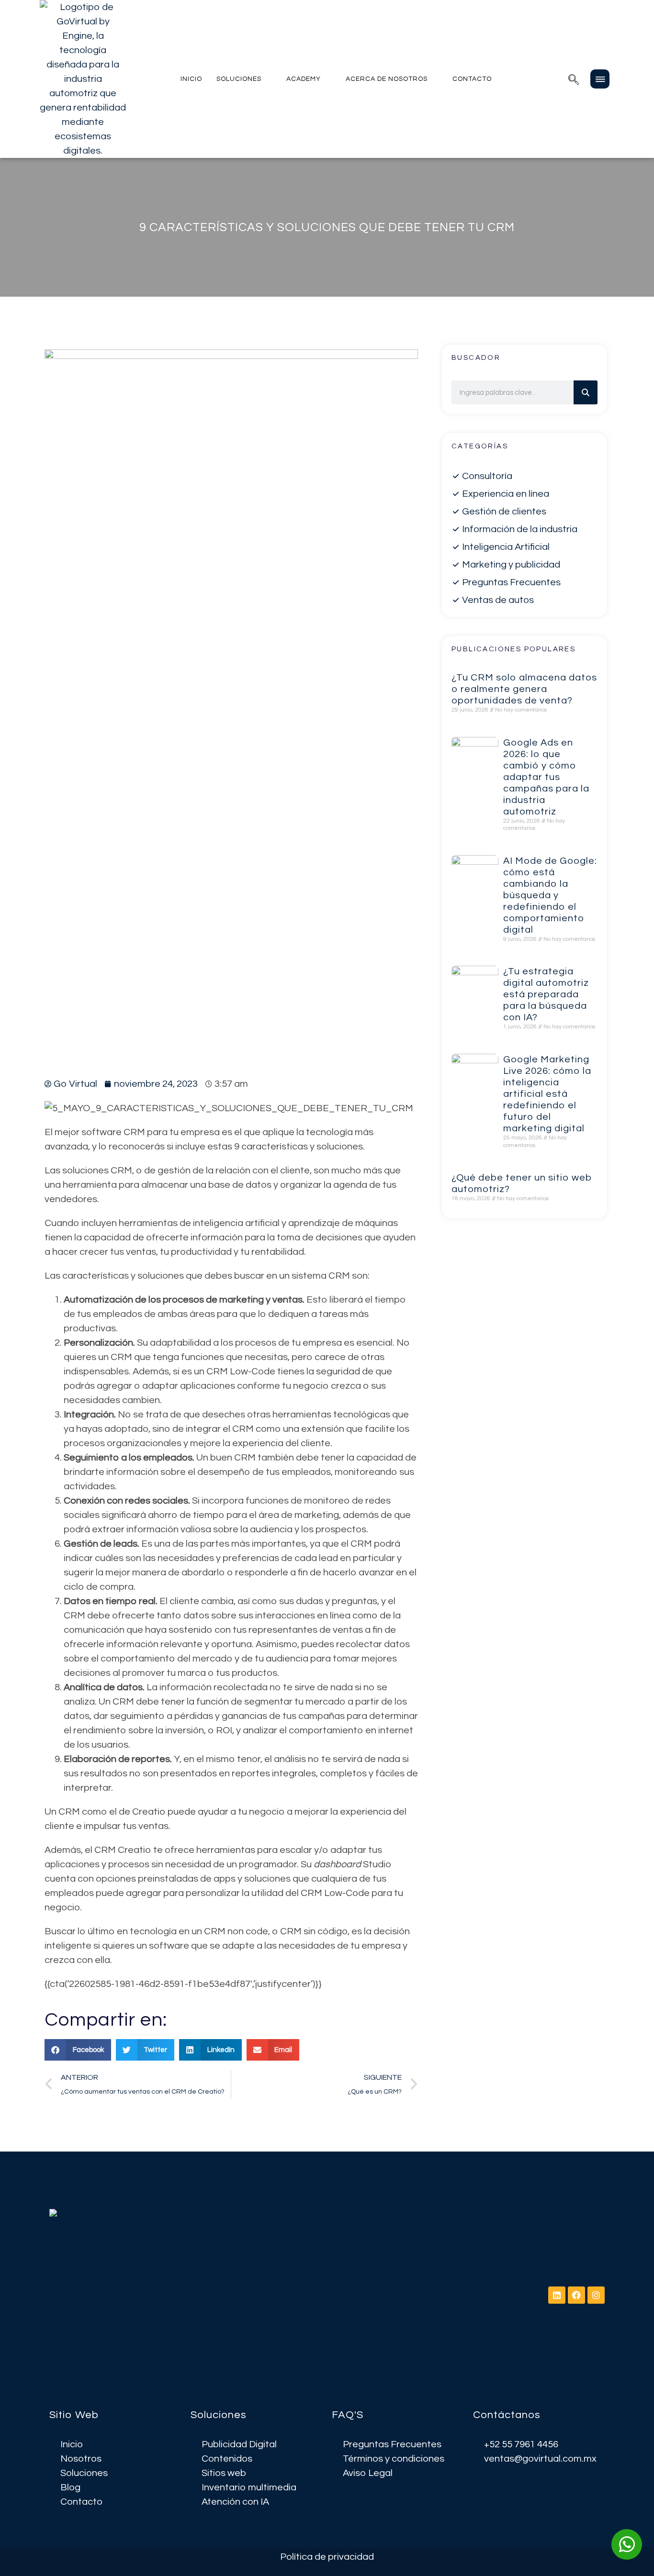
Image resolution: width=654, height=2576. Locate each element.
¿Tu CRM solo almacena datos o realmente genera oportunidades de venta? (524, 689)
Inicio (191, 79)
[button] (574, 79)
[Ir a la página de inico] (85, 2295)
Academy (304, 79)
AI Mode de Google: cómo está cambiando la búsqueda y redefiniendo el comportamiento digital (550, 895)
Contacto (472, 79)
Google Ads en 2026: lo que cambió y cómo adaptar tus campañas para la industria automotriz (546, 777)
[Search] (586, 392)
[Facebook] (576, 2295)
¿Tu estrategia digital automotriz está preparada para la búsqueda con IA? (546, 994)
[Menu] (600, 79)
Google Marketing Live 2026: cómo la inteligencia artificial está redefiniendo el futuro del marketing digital (547, 1094)
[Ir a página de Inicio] (83, 79)
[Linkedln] (557, 2295)
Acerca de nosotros (387, 79)
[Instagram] (596, 2295)
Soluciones (239, 79)
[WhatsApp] (627, 2544)
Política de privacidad (327, 2557)
